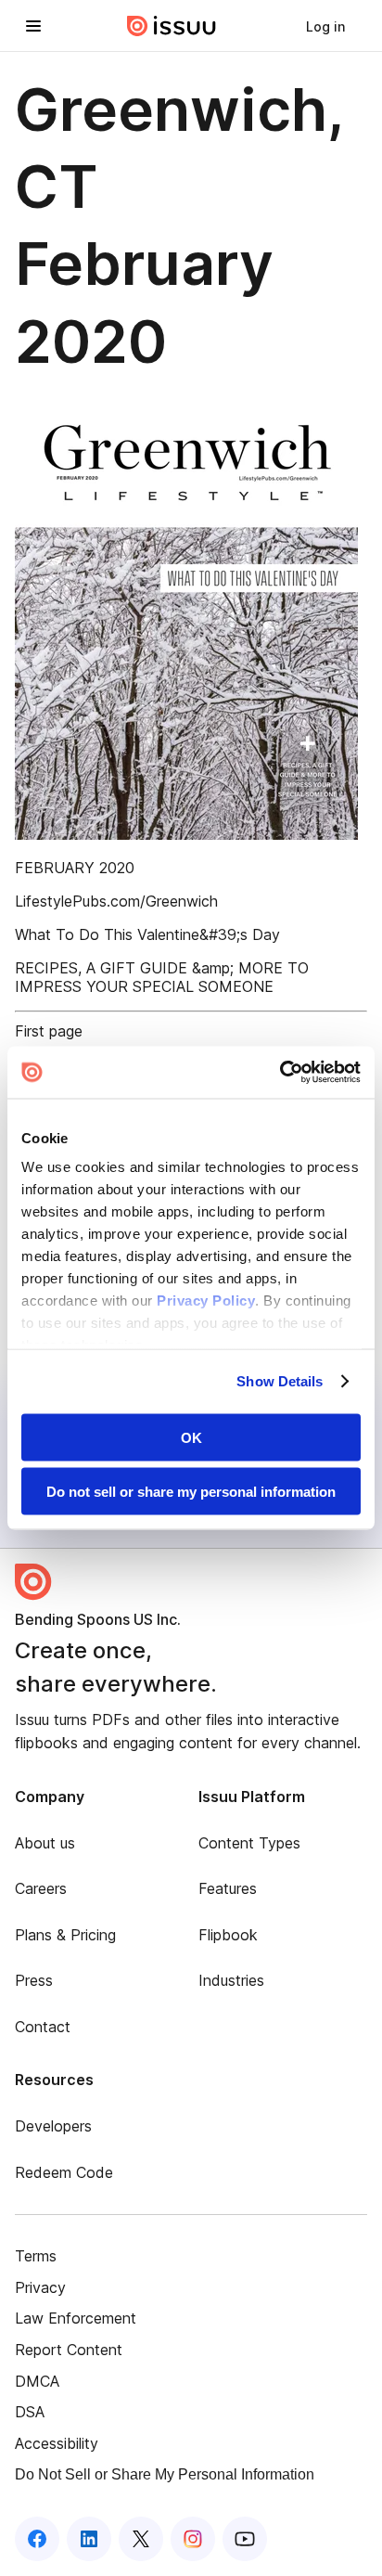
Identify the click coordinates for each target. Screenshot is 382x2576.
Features (228, 1888)
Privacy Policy (206, 1301)
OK (191, 1437)
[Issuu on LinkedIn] (89, 2539)
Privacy (40, 2287)
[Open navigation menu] (33, 26)
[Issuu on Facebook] (37, 2539)
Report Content (69, 2350)
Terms (36, 2256)
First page (49, 1031)
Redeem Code (64, 2172)
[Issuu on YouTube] (245, 2539)
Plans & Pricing (65, 1935)
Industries (231, 1980)
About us (45, 1843)
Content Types (249, 1843)
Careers (41, 1888)
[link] (325, 26)
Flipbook (228, 1935)
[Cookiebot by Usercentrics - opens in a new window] (280, 1073)
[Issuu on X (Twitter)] (141, 2539)
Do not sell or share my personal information (191, 1492)
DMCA (37, 2381)
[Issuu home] (172, 26)
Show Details (280, 1381)
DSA (30, 2412)
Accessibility (57, 2443)
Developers (53, 2126)
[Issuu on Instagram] (193, 2539)
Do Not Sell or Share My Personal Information (165, 2474)
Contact (43, 2027)
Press (34, 1980)
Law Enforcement (76, 2318)
